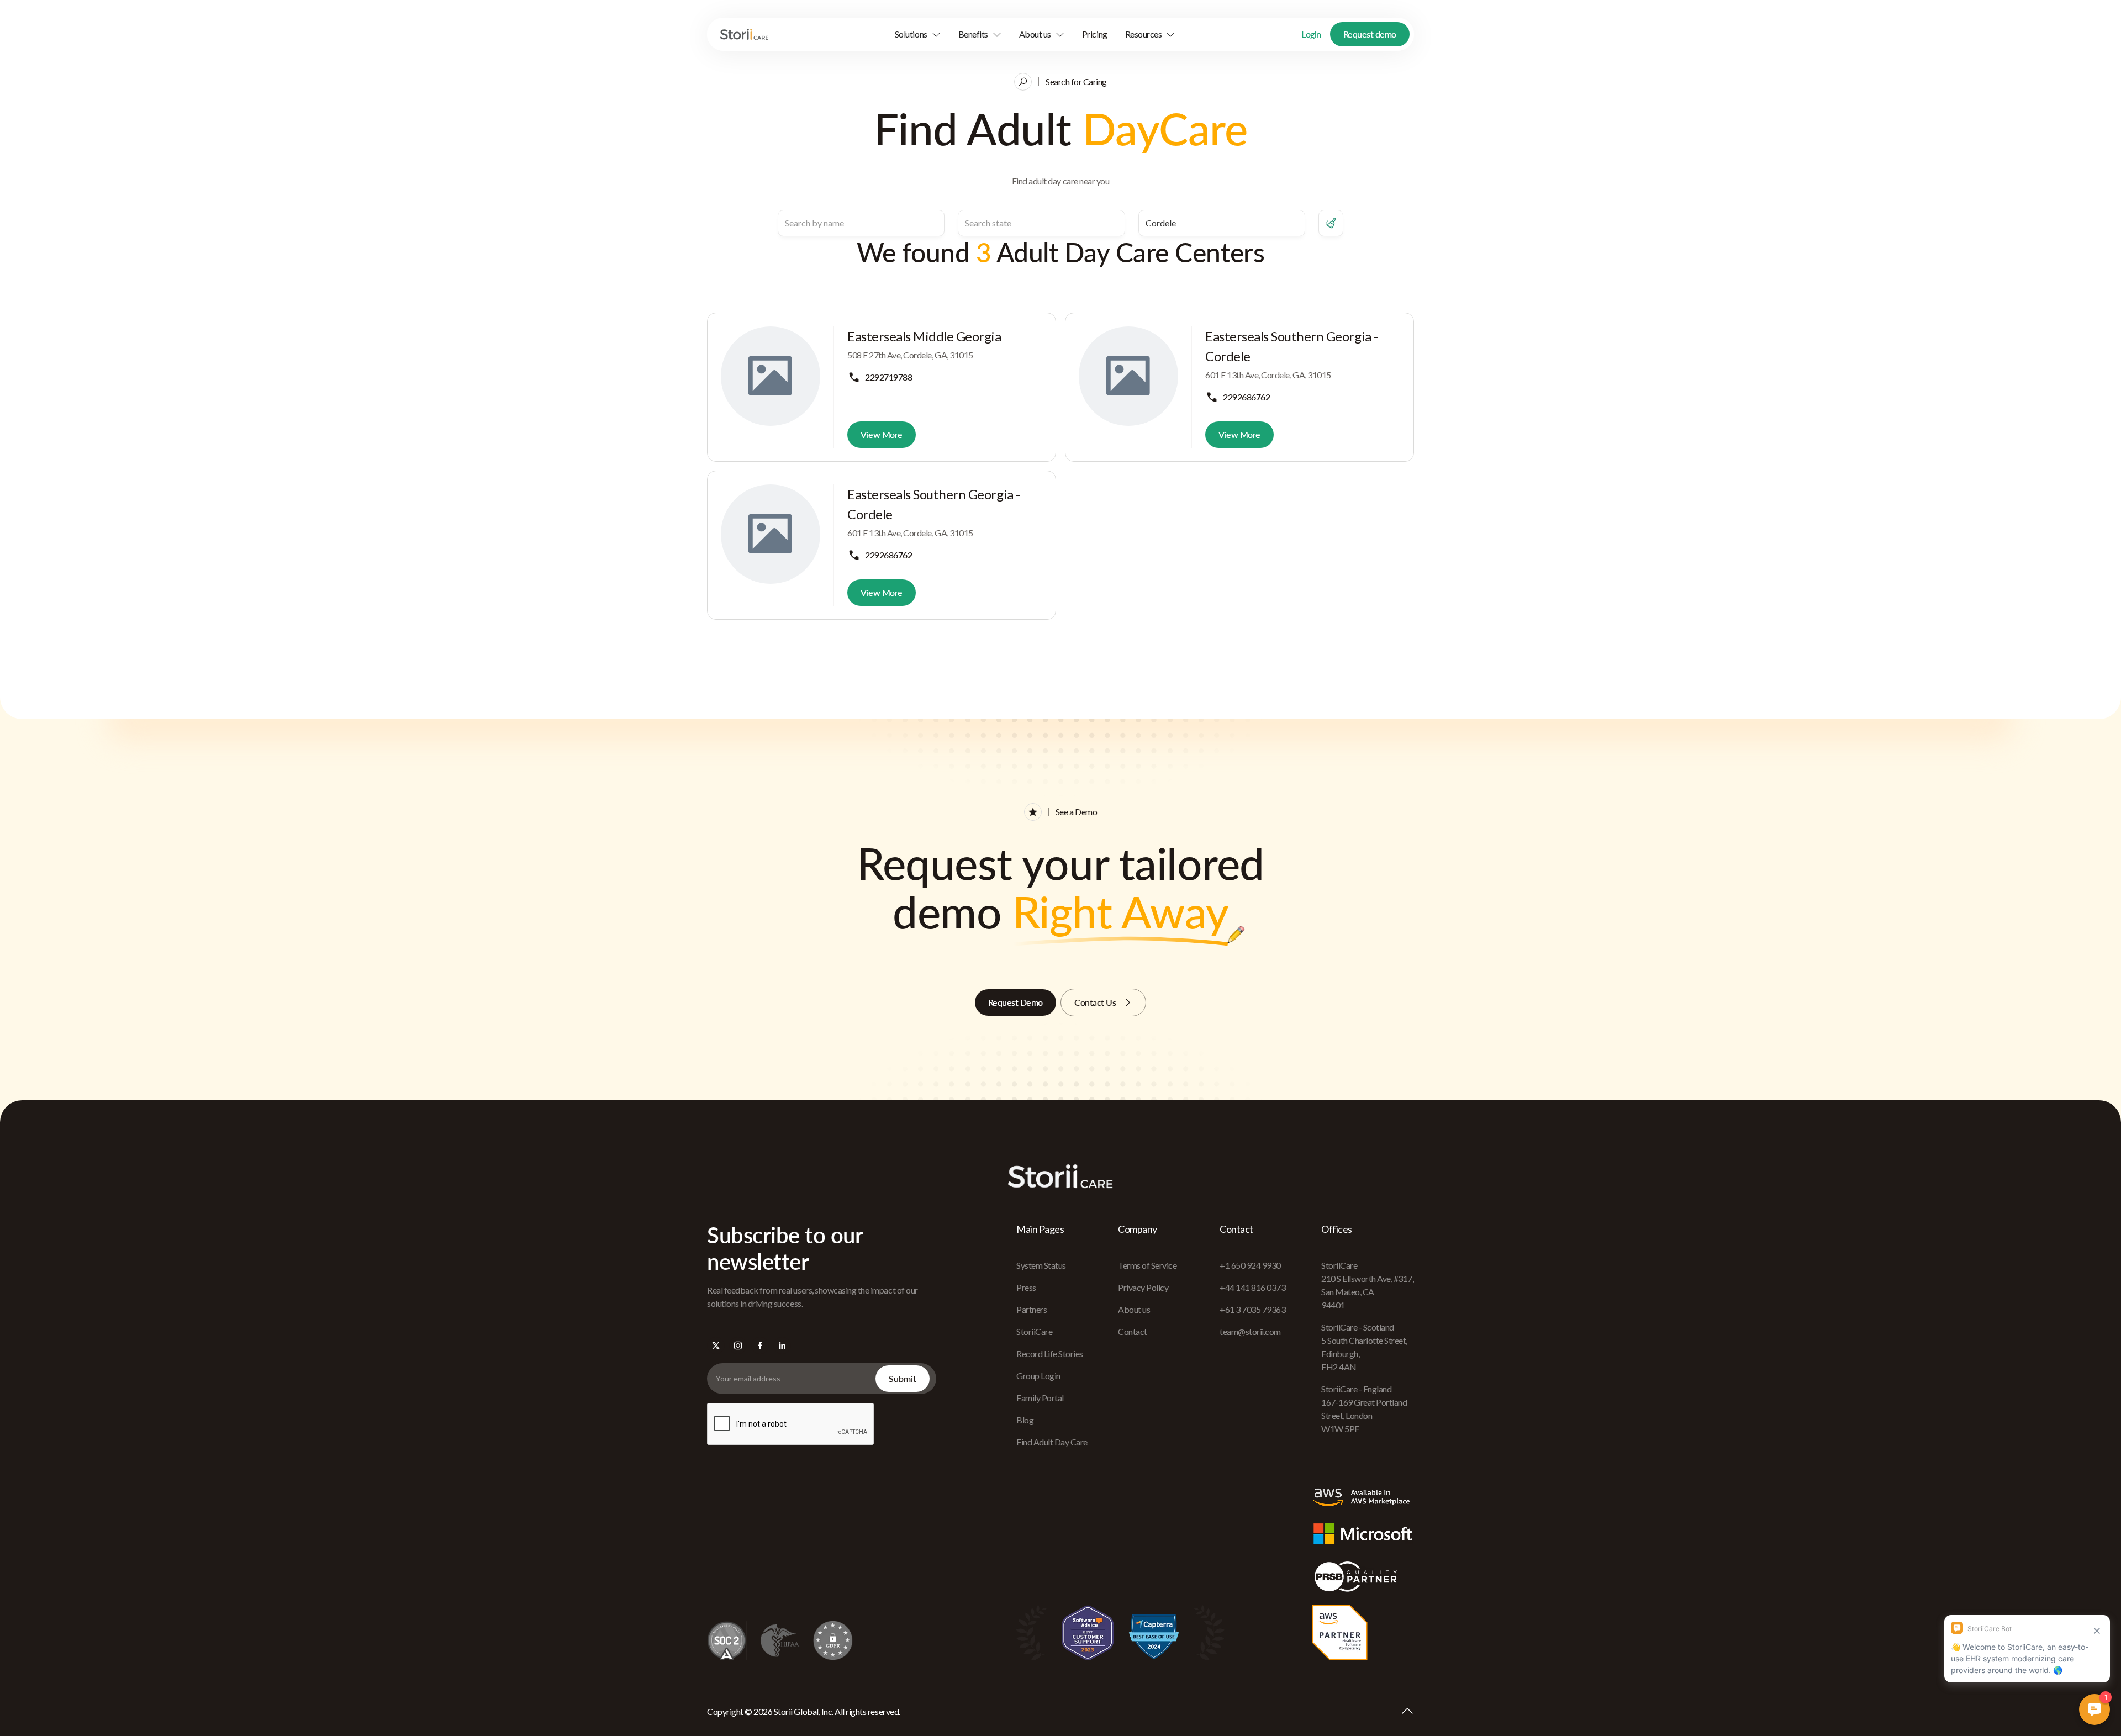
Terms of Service (1147, 1265)
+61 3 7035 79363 (1252, 1309)
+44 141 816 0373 (1252, 1287)
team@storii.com (1250, 1331)
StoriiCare (1034, 1331)
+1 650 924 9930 (1250, 1265)
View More (882, 434)
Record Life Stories (1050, 1354)
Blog (1025, 1420)
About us (1134, 1309)
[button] (918, 34)
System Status (1041, 1265)
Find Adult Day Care (1052, 1442)
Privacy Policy (1143, 1287)
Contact (1133, 1331)
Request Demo (1015, 1002)
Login (1311, 34)
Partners (1032, 1309)
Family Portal (1040, 1398)
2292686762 (1246, 397)
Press (1026, 1287)
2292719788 (888, 377)
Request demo (1370, 34)
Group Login (1038, 1376)
